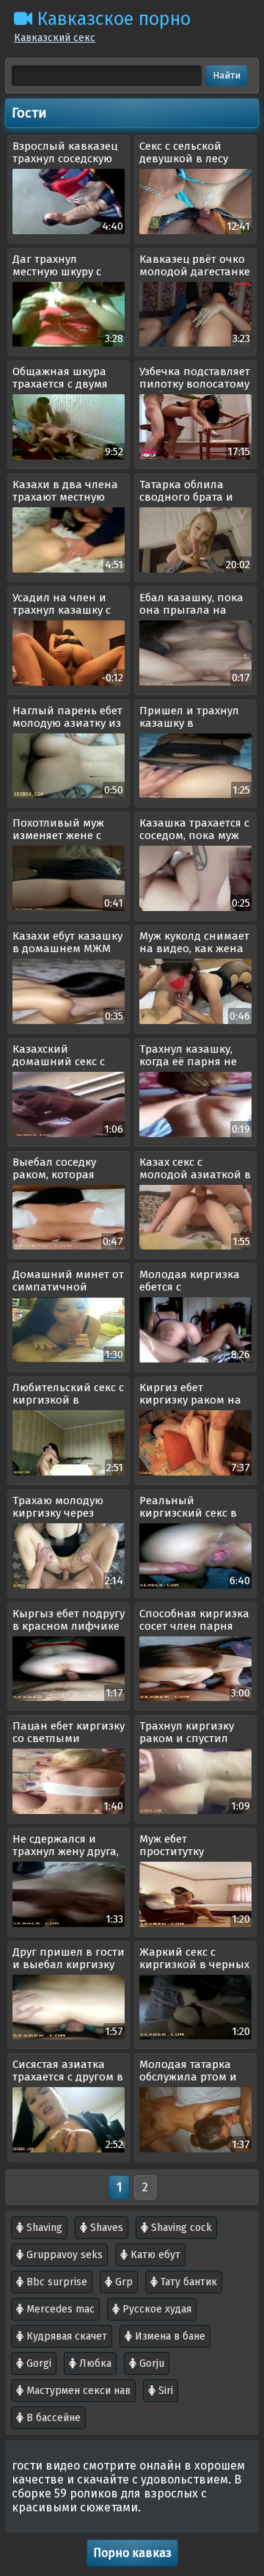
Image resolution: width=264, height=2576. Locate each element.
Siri (164, 2391)
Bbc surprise (55, 2282)
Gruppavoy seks (63, 2255)
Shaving (43, 2228)
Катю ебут (154, 2255)
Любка (94, 2363)
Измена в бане (169, 2336)
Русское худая (155, 2309)
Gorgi (37, 2363)
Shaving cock (180, 2228)
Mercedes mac (59, 2309)
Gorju (150, 2363)
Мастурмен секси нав (77, 2391)
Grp (122, 2282)
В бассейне (52, 2418)
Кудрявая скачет (65, 2336)
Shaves (105, 2228)
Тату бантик (187, 2282)
